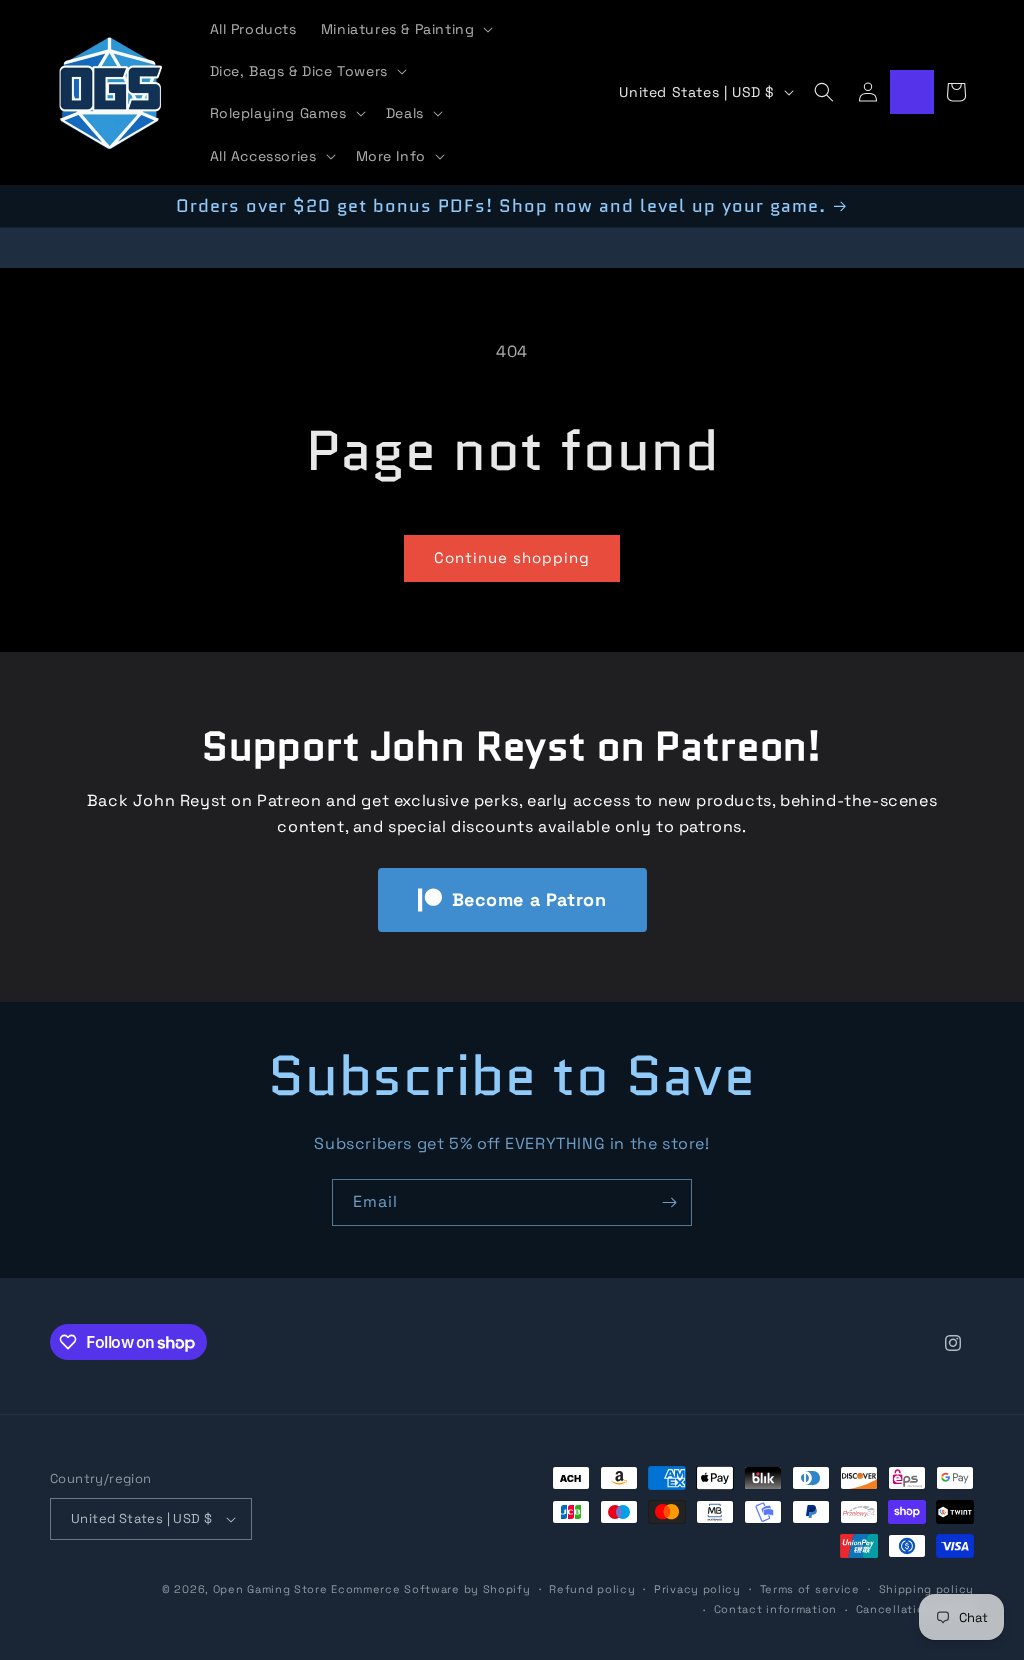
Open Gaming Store (270, 1589)
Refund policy (592, 1589)
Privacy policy (697, 1589)
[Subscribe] (669, 1202)
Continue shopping (512, 557)
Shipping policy (927, 1589)
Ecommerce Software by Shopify (430, 1589)
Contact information (775, 1609)
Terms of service (810, 1589)
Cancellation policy (915, 1609)
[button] (405, 29)
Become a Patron (529, 899)
